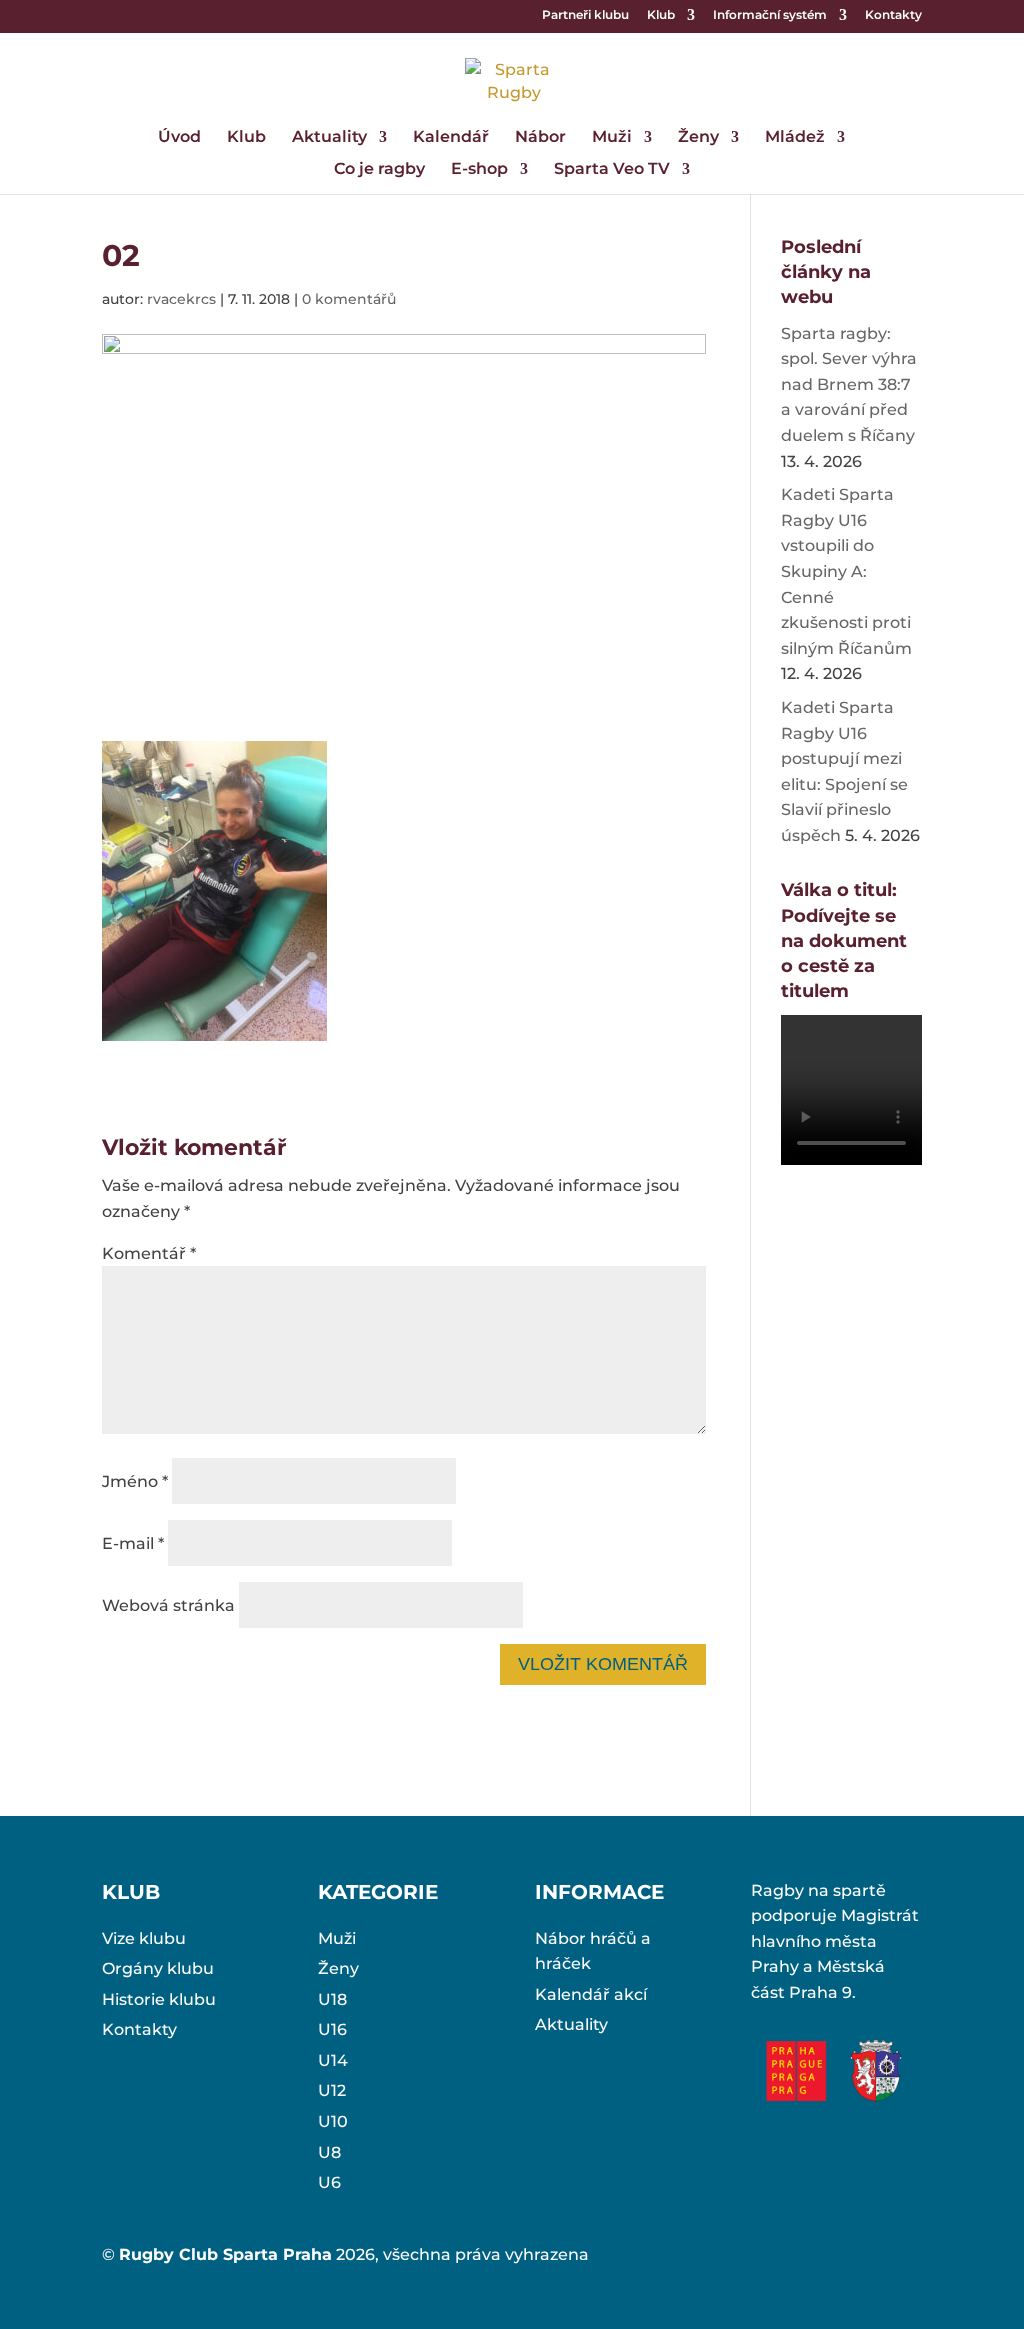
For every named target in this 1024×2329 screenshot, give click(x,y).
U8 (329, 2152)
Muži (612, 138)
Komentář (149, 1253)
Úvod (179, 138)
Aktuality (329, 138)
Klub (661, 15)
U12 (332, 2090)
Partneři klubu (585, 15)
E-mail (133, 1543)
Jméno (135, 1481)
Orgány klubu (158, 1968)
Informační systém (770, 15)
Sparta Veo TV (612, 170)
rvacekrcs (181, 299)
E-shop (479, 170)
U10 (333, 2121)
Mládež (795, 138)
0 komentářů (349, 299)
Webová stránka (168, 1605)
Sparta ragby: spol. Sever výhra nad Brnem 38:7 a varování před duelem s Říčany (849, 384)
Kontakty (893, 15)
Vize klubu (144, 1938)
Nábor (540, 138)
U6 (329, 2182)
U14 (333, 2060)
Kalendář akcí (591, 1994)
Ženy (698, 138)
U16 (332, 2029)
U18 (332, 1999)
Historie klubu (159, 1999)
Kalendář (451, 138)
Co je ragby (379, 170)
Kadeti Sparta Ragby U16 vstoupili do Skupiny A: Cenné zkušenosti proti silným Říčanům (846, 571)
